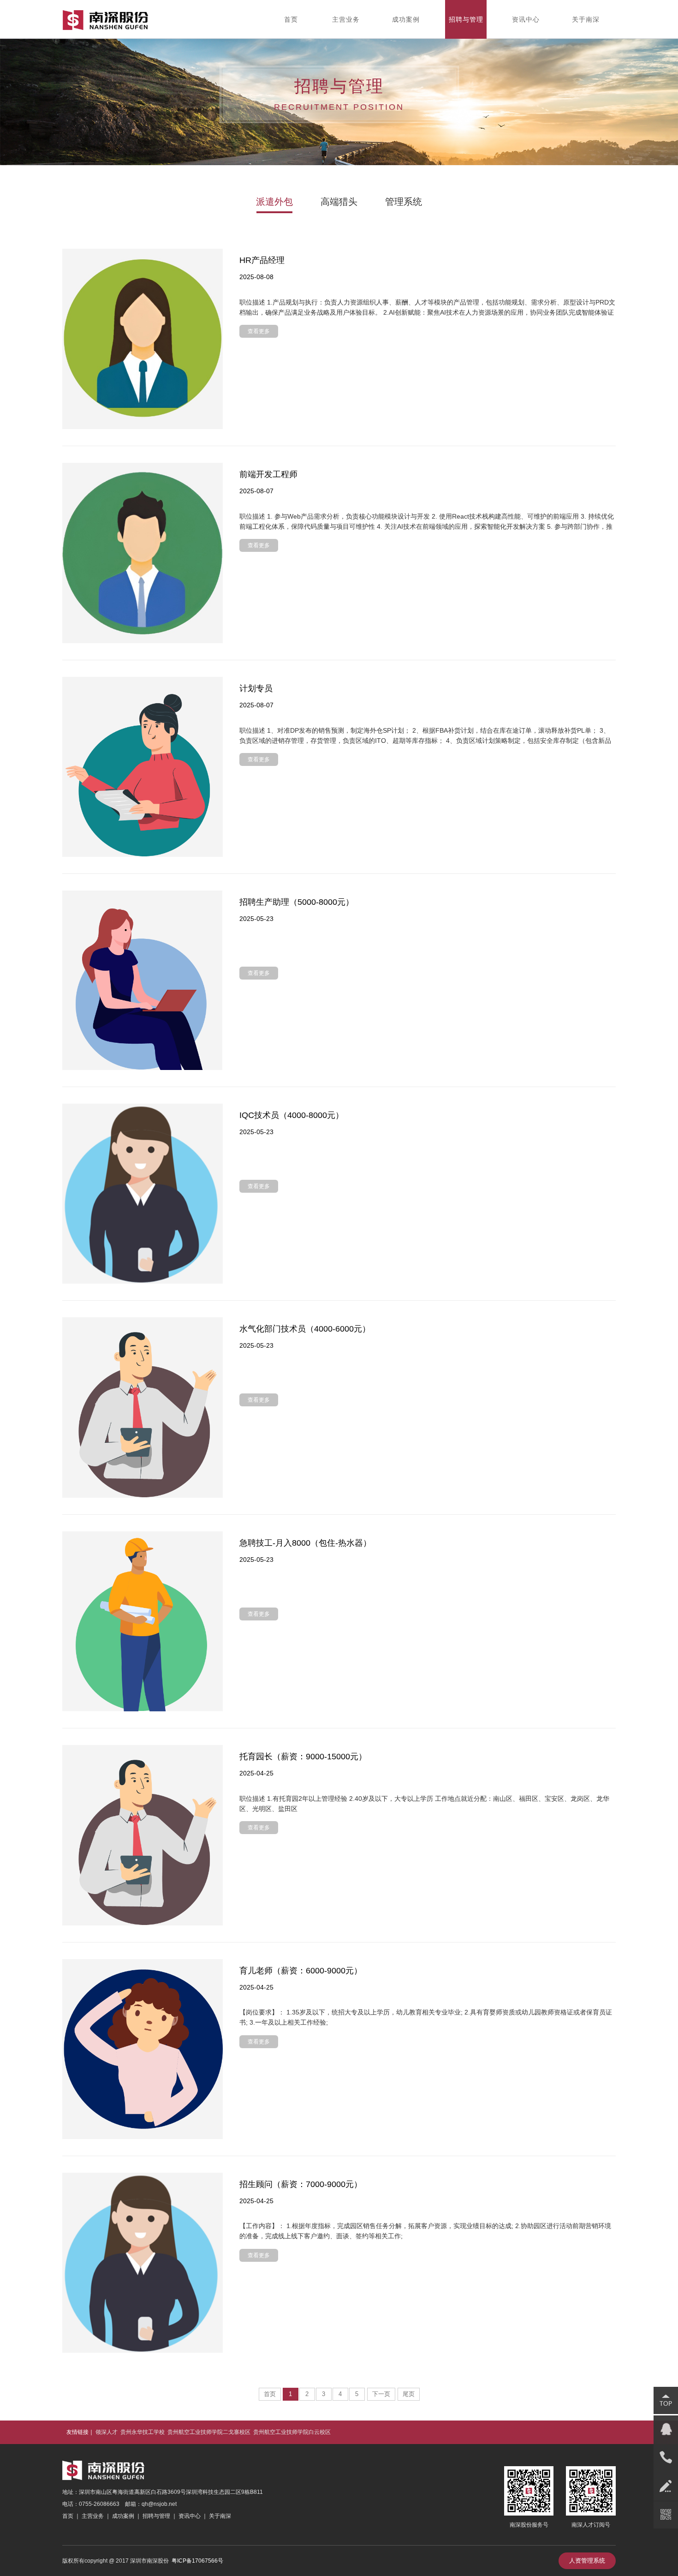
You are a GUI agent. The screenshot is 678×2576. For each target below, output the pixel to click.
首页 (270, 2394)
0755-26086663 (99, 2504)
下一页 (381, 2394)
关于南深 (219, 2516)
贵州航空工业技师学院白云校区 (292, 2432)
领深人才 (107, 2432)
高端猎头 (339, 202)
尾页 (409, 2394)
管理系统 (404, 202)
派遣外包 (274, 202)
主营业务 (93, 2516)
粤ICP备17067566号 (197, 2561)
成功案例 (123, 2516)
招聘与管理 (156, 2516)
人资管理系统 (587, 2561)
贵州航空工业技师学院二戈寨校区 (209, 2432)
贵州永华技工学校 (143, 2432)
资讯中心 (190, 2516)
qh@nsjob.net (159, 2504)
